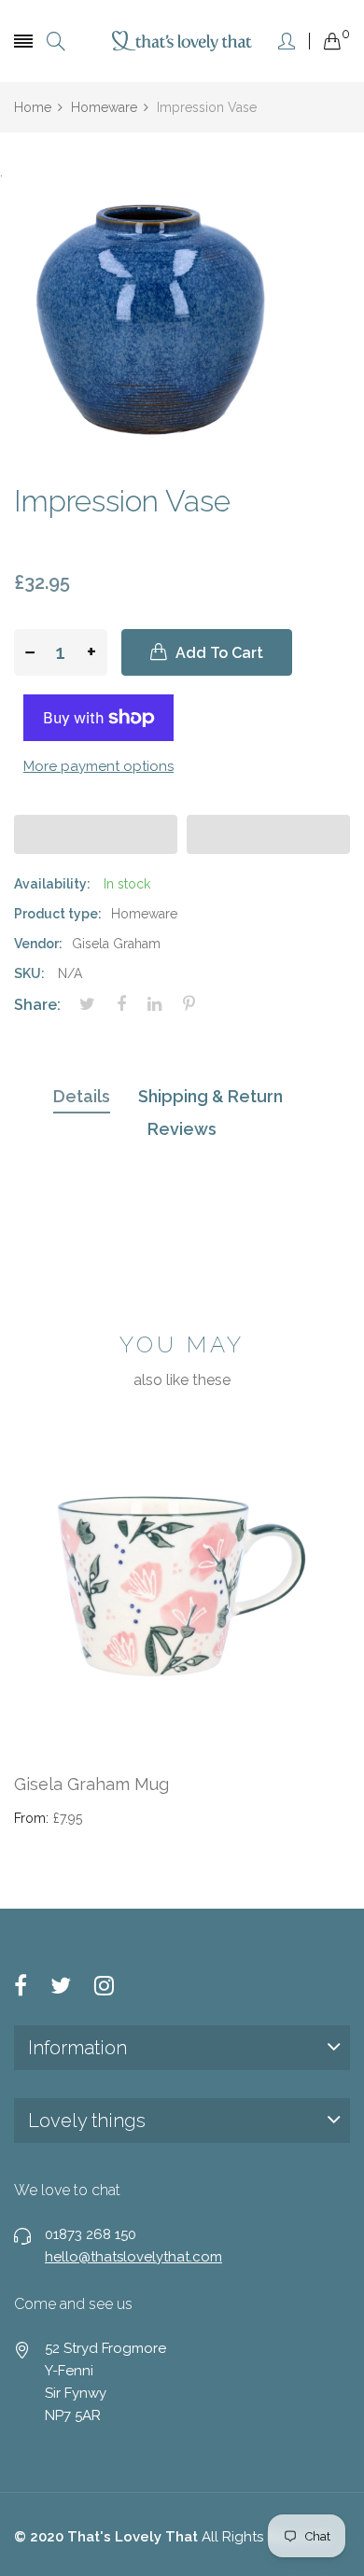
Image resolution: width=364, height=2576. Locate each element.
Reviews (182, 1129)
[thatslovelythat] (182, 41)
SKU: (29, 973)
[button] (96, 834)
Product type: (58, 914)
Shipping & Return (210, 1096)
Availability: (52, 884)
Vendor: (38, 944)
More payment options (98, 766)
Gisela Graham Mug (91, 1784)
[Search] (56, 42)
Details (82, 1096)
